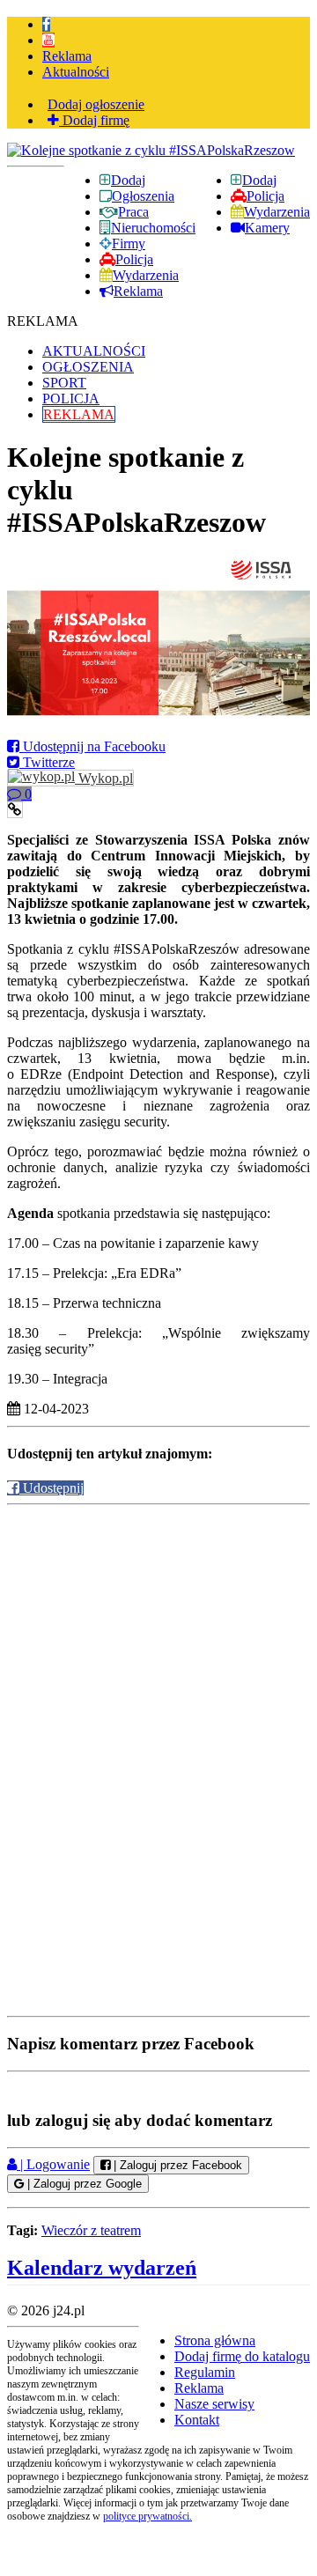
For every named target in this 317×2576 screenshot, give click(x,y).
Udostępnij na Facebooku (92, 746)
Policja (265, 196)
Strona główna (215, 2340)
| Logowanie (53, 2164)
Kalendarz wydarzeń (102, 2268)
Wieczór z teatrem (91, 2230)
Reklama (67, 56)
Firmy (129, 244)
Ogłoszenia (143, 196)
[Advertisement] (158, 1633)
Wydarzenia (277, 212)
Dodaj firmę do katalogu (242, 2356)
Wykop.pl (104, 778)
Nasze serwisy (214, 2404)
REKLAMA (79, 414)
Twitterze (47, 762)
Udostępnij (52, 1488)
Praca (133, 212)
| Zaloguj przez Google (83, 2184)
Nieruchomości (153, 228)
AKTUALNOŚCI (94, 351)
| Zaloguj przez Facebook (176, 2165)
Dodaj (259, 180)
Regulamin (205, 2372)
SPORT (64, 383)
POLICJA (71, 399)
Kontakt (197, 2420)
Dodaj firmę (94, 120)
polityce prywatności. (147, 2516)
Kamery (267, 228)
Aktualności (76, 72)
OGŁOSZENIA (88, 367)
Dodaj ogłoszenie (96, 104)
